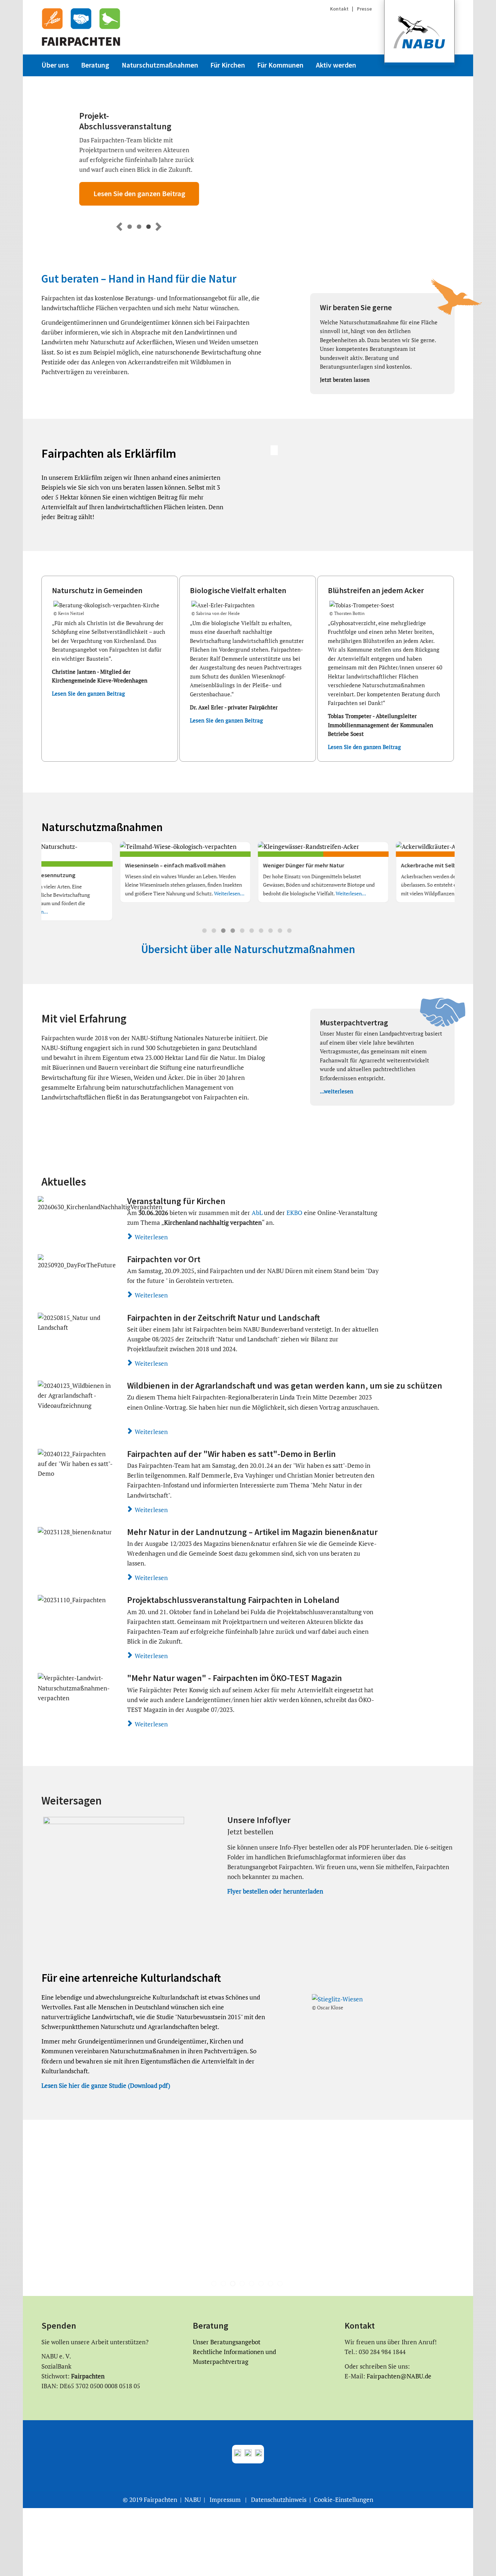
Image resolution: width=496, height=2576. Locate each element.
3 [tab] (224, 932)
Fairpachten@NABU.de (398, 2376)
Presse (364, 9)
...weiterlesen (337, 1091)
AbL (257, 1213)
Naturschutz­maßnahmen (160, 65)
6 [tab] (253, 932)
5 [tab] (243, 932)
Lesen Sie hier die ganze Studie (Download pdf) (106, 2085)
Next (482, 887)
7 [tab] (262, 932)
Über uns (55, 65)
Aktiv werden (336, 65)
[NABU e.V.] (419, 33)
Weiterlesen (151, 1237)
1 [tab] (206, 932)
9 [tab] (281, 932)
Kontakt (340, 9)
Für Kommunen (280, 65)
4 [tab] (234, 932)
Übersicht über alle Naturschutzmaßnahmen (248, 949)
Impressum (225, 2500)
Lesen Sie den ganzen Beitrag (114, 194)
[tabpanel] (110, 881)
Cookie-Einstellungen (343, 2500)
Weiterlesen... (121, 893)
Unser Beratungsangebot (227, 2342)
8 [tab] (272, 932)
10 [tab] (290, 932)
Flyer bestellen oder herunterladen (275, 1891)
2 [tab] (215, 932)
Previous (14, 887)
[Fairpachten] (81, 27)
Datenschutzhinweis (279, 2500)
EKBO (295, 1213)
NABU (193, 2500)
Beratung (95, 65)
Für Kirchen (228, 65)
